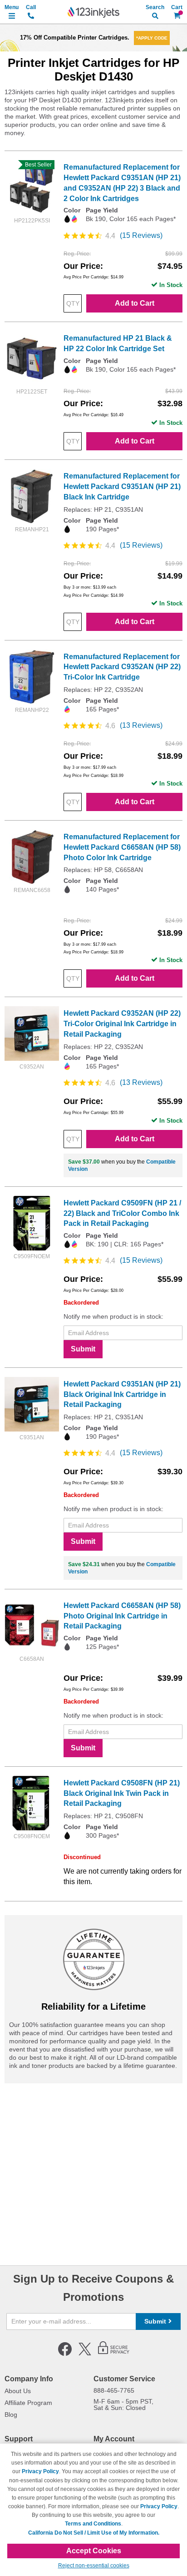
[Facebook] (65, 2354)
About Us (18, 2391)
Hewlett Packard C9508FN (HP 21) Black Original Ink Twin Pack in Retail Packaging (122, 1793)
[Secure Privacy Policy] (114, 2354)
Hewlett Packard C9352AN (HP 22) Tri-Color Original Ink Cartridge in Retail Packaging (122, 1024)
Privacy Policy (40, 2471)
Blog (11, 2415)
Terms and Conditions (93, 2524)
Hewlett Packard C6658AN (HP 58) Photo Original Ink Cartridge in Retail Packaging (122, 1616)
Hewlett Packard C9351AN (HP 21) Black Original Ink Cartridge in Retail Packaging (122, 1394)
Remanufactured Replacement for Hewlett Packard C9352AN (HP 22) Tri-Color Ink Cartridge (122, 667)
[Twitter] (85, 2354)
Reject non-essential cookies (94, 2566)
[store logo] (93, 12)
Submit (83, 1349)
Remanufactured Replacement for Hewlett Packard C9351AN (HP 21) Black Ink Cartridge (122, 486)
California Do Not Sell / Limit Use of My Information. (94, 2533)
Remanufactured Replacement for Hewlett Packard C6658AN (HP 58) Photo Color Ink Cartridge (122, 847)
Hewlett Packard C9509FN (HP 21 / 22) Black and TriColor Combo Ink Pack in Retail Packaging (122, 1213)
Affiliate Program (28, 2403)
